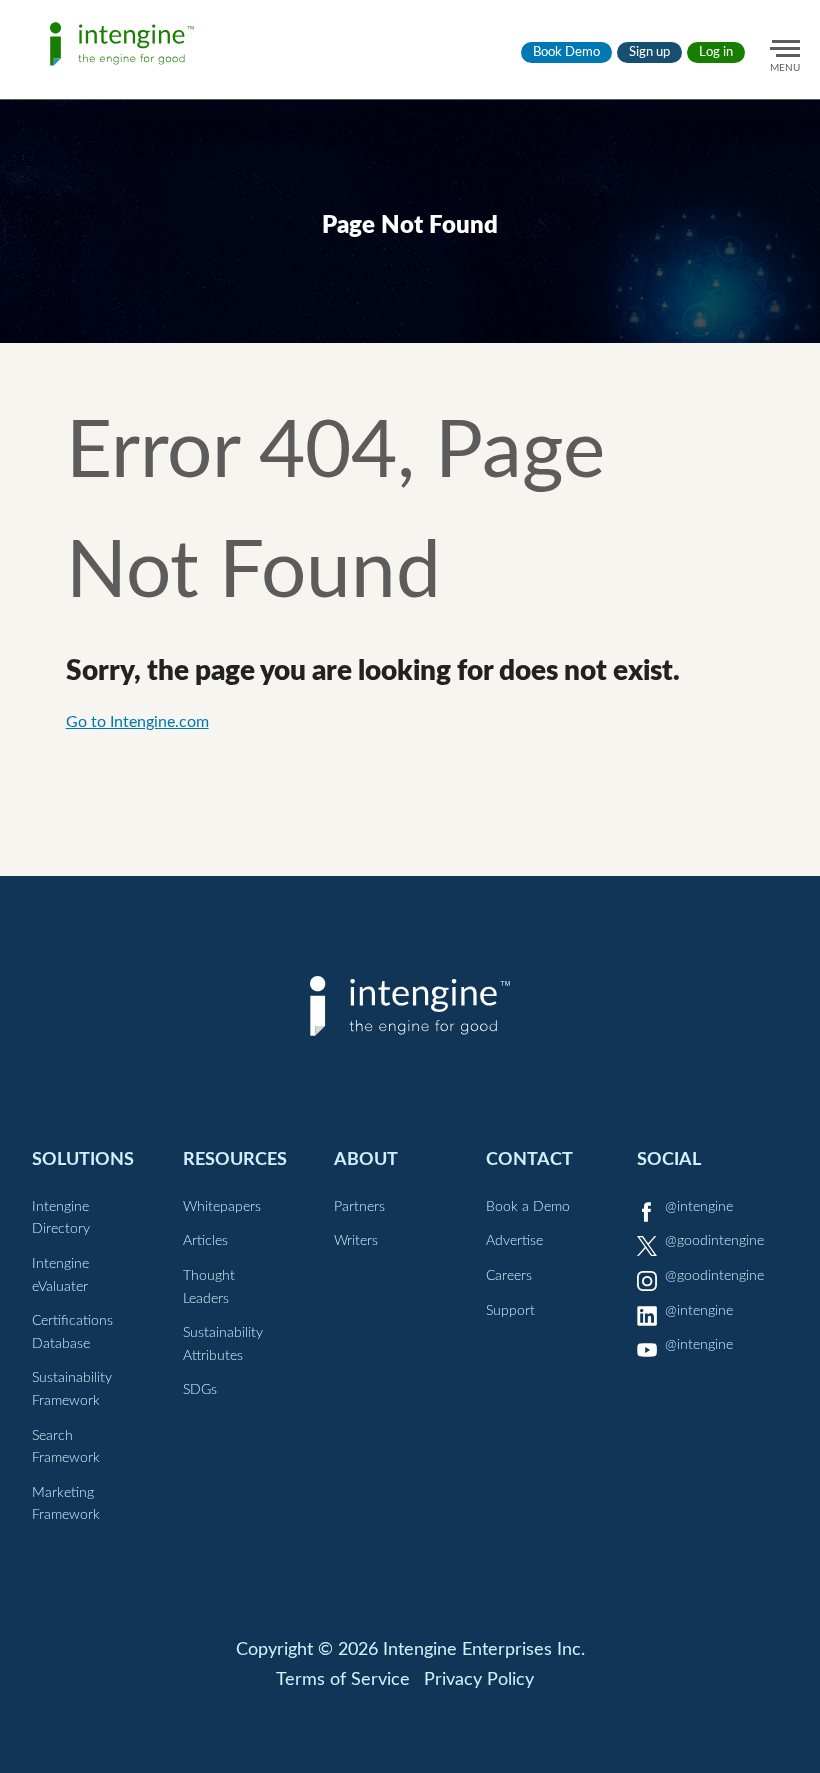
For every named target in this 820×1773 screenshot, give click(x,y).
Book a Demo (528, 1207)
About (366, 1159)
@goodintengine (714, 1241)
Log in (716, 52)
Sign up (649, 52)
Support (510, 1311)
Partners (359, 1207)
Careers (509, 1276)
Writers (356, 1241)
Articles (205, 1241)
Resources (235, 1159)
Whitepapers (222, 1207)
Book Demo (566, 52)
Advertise (514, 1241)
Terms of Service (343, 1680)
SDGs (200, 1390)
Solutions (83, 1159)
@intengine (699, 1207)
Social (669, 1159)
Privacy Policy (479, 1680)
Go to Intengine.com (137, 722)
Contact (529, 1159)
